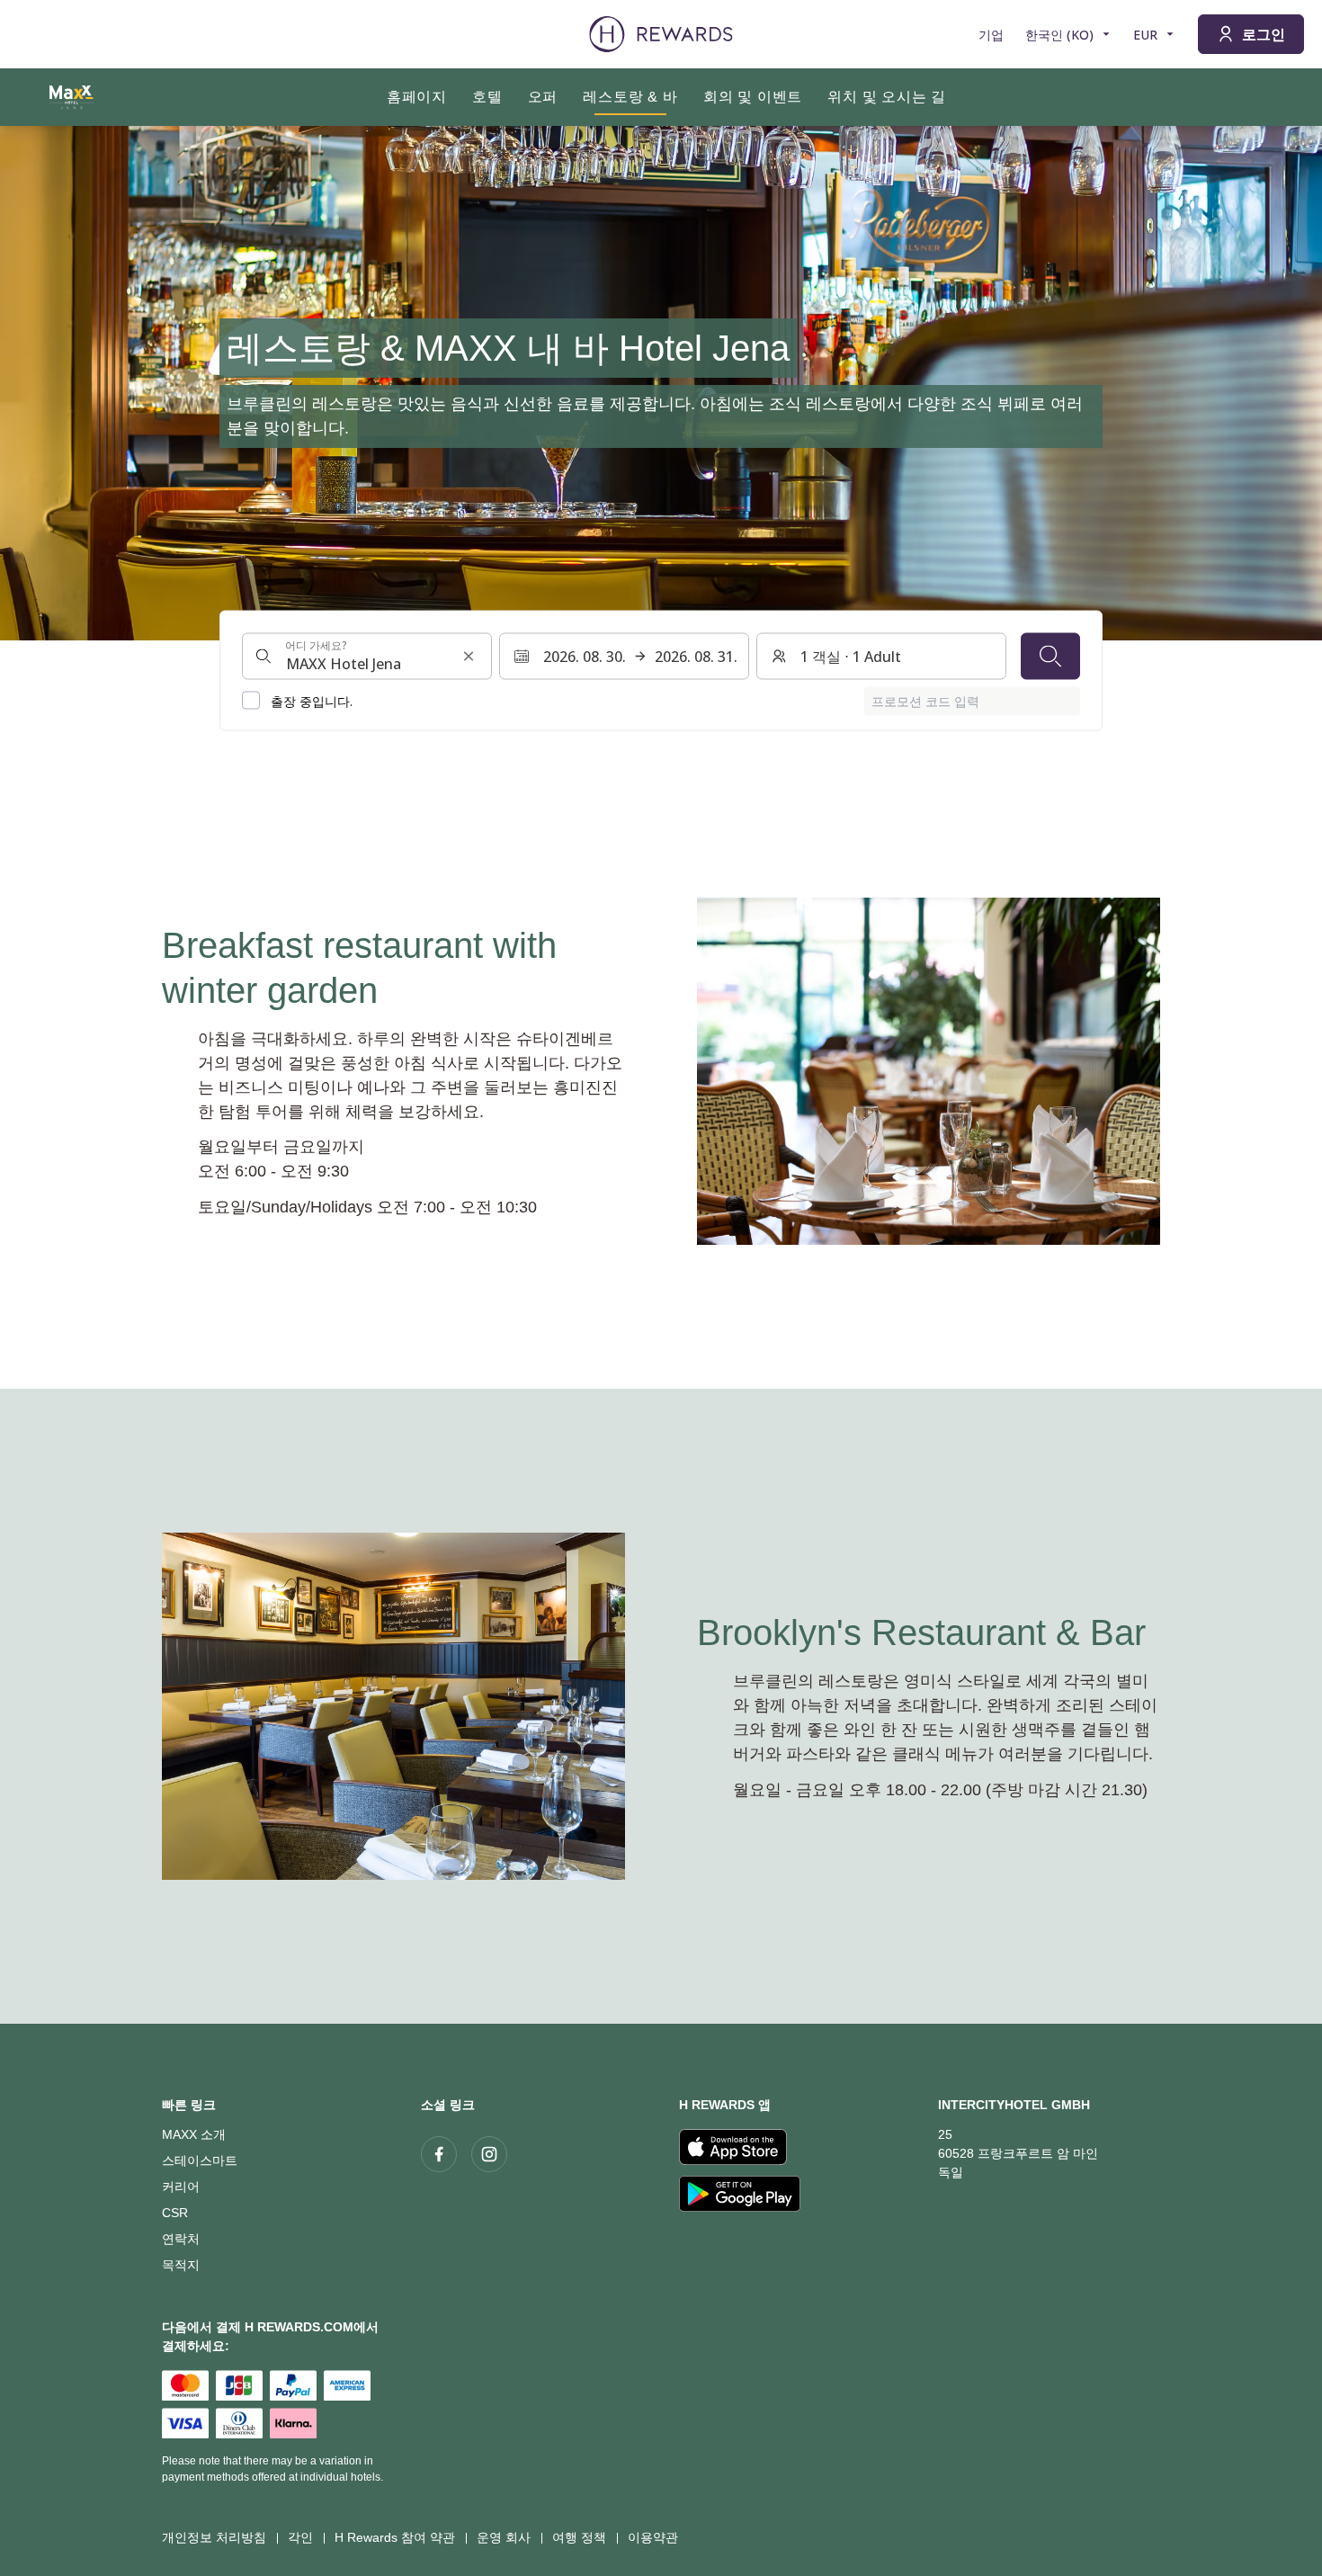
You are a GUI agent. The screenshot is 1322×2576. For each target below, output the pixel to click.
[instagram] (489, 2154)
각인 (300, 2537)
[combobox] (367, 656)
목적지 (181, 2265)
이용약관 (653, 2537)
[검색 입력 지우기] (469, 656)
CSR (175, 2213)
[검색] (1050, 656)
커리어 (181, 2187)
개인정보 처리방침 (214, 2537)
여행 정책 (579, 2537)
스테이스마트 (200, 2160)
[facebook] (439, 2154)
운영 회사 (504, 2537)
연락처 (181, 2239)
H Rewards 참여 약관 (395, 2537)
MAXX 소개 (194, 2134)
